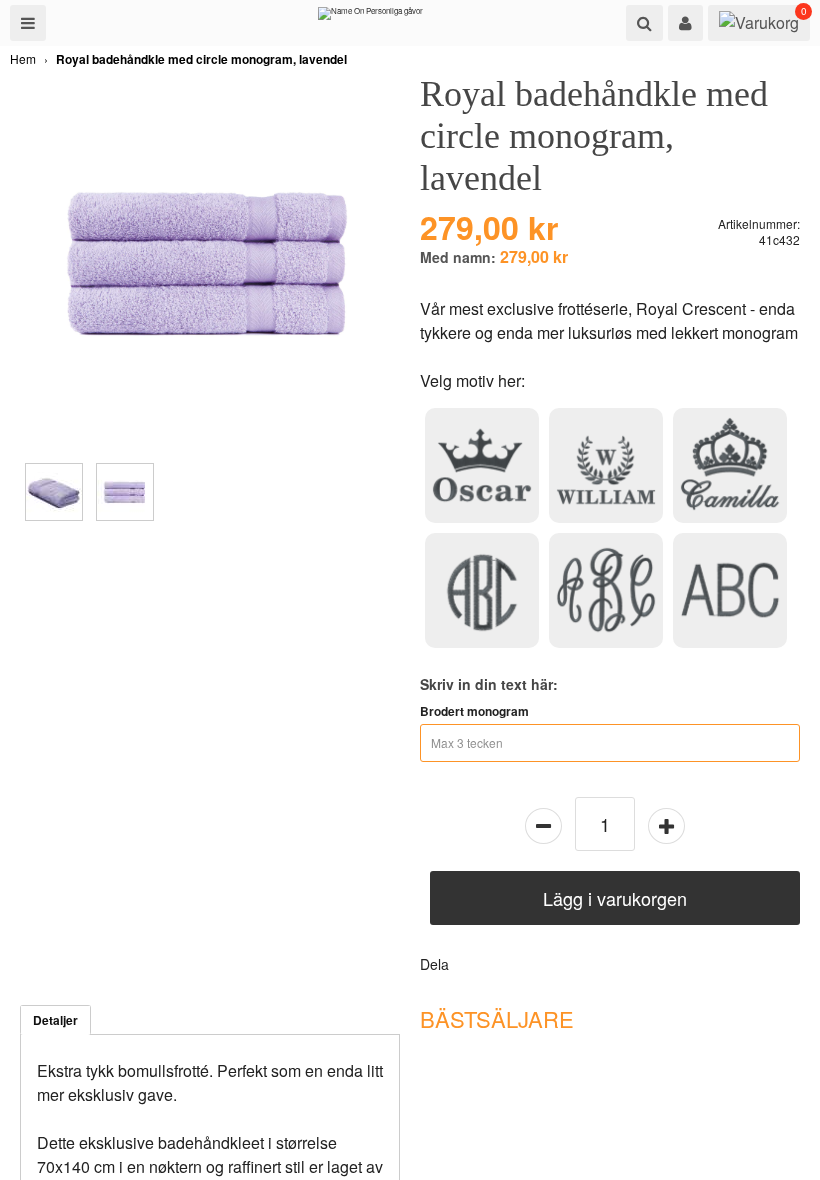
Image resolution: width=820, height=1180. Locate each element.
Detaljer (55, 1020)
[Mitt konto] (685, 23)
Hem (23, 58)
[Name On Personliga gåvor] (370, 18)
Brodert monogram (474, 711)
